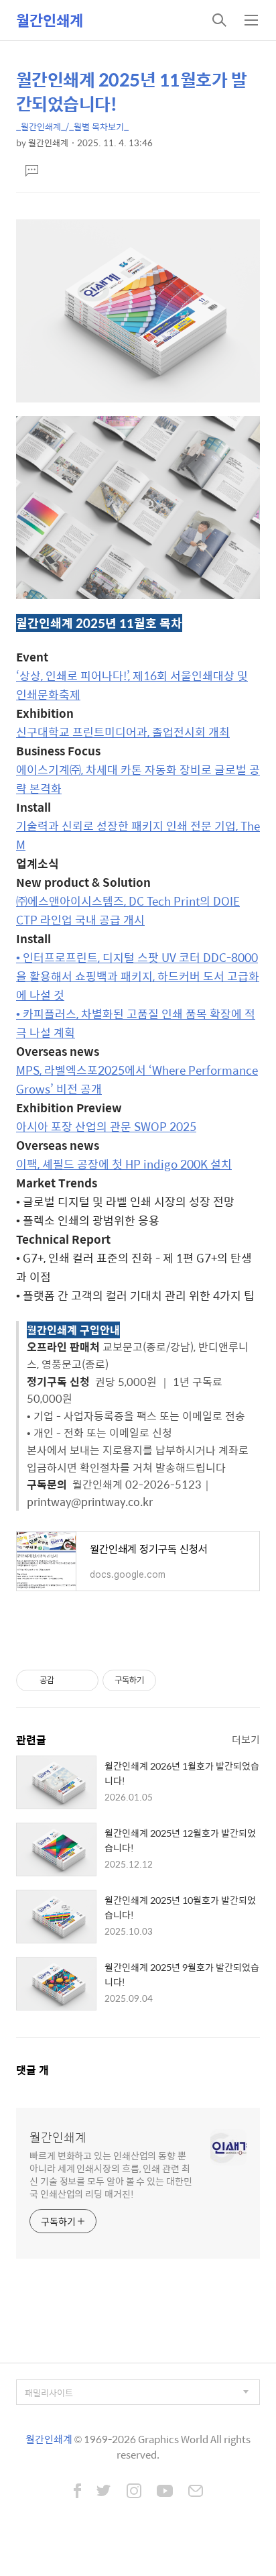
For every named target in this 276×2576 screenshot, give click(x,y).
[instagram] (134, 2492)
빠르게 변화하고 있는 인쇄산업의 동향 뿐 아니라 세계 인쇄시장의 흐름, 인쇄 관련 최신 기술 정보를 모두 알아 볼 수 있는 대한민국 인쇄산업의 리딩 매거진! (111, 2174)
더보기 (246, 1739)
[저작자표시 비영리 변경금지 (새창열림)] (174, 1680)
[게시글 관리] (83, 1680)
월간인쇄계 (50, 20)
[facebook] (77, 2492)
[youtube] (165, 2492)
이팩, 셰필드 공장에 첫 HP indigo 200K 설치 (124, 1164)
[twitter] (104, 2492)
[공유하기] (67, 1680)
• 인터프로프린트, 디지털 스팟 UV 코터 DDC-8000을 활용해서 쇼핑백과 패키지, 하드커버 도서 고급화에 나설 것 (138, 976)
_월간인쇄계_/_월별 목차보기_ (72, 126)
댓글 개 (32, 2070)
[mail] (196, 2492)
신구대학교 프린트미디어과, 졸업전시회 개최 (123, 732)
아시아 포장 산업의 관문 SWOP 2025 (106, 1126)
